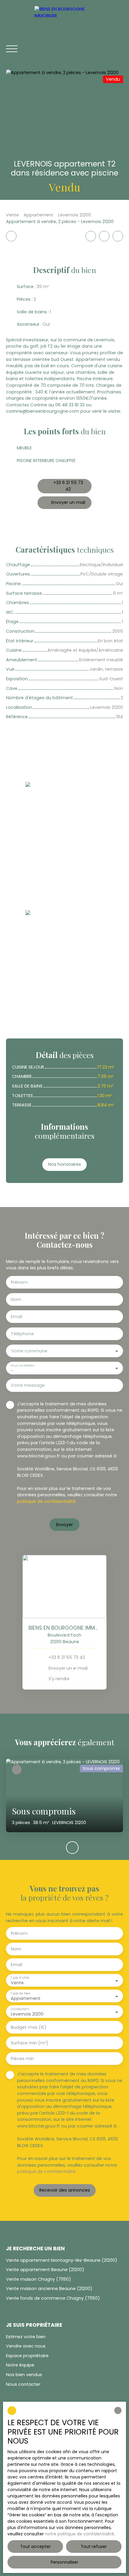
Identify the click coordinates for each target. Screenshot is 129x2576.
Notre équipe (20, 2365)
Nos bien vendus (24, 2375)
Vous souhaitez (22, 1366)
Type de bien (20, 1993)
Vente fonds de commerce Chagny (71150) (53, 2298)
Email (16, 1317)
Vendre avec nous (26, 2346)
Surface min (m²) (30, 2043)
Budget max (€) (29, 2027)
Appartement (39, 215)
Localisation (20, 2009)
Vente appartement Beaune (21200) (45, 2270)
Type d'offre (20, 1978)
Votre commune (29, 1351)
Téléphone (22, 1334)
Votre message (28, 1385)
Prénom (19, 1282)
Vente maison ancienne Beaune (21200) (49, 2289)
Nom (16, 1299)
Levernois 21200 (75, 215)
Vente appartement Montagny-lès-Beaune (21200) (62, 2260)
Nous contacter (23, 2384)
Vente (12, 215)
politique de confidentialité (46, 1501)
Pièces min (22, 2059)
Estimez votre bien (26, 2337)
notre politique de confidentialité (79, 2534)
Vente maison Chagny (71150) (39, 2279)
